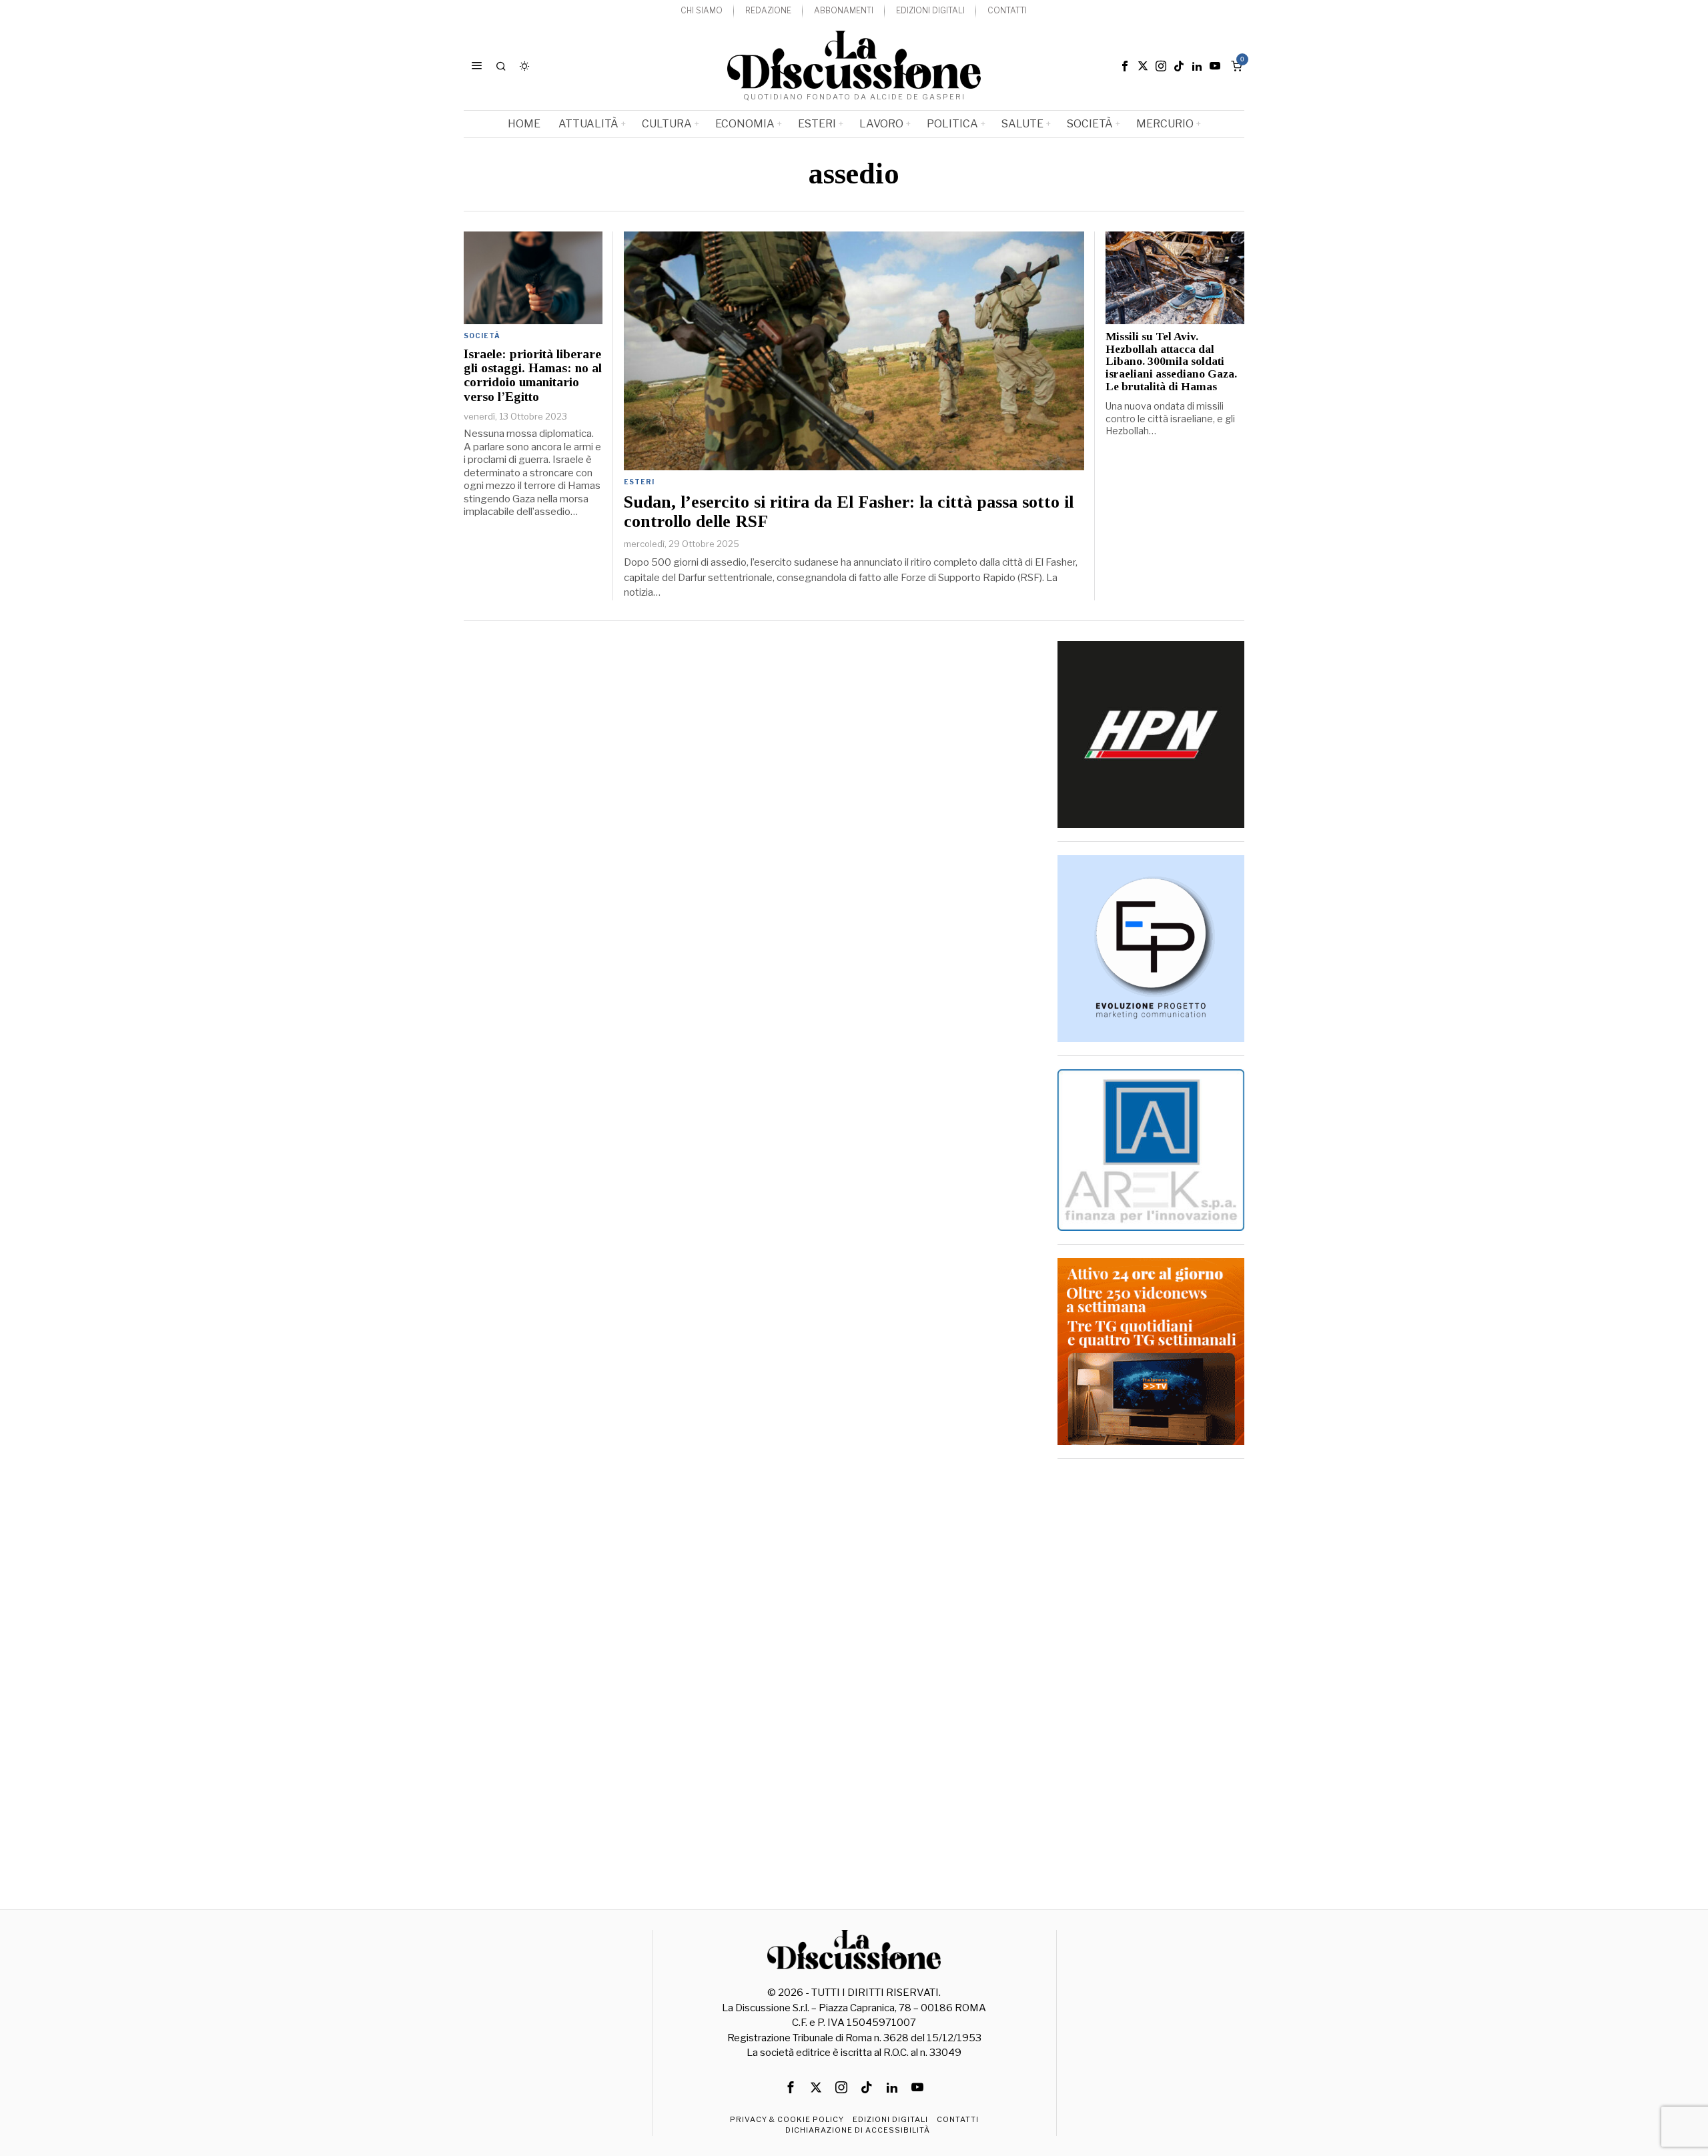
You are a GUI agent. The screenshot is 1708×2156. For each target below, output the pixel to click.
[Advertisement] (1151, 1672)
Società (482, 336)
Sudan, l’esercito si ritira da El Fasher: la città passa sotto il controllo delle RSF (849, 512)
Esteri (639, 482)
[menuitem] (702, 11)
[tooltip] (1125, 66)
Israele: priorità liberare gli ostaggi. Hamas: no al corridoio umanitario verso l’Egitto (533, 375)
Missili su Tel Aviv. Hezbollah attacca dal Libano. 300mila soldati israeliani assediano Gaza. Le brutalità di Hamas (1171, 362)
